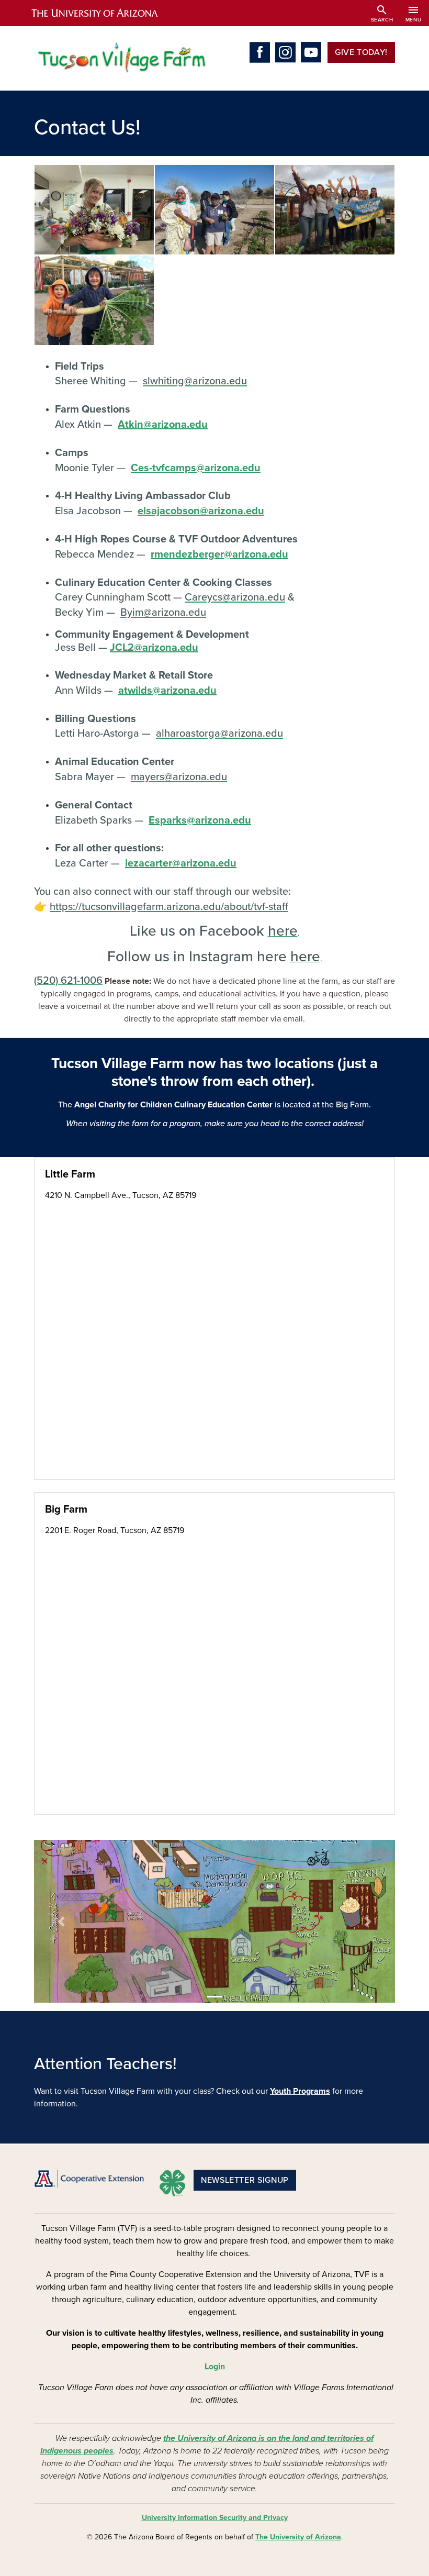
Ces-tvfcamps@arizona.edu (196, 468)
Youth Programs (300, 2091)
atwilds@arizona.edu (167, 691)
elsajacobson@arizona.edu (201, 511)
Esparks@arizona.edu (200, 820)
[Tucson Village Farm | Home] (120, 58)
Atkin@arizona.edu (163, 425)
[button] (94, 209)
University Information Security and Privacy (215, 2518)
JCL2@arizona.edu (154, 648)
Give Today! (361, 52)
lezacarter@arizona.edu (181, 863)
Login (215, 2367)
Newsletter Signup (245, 2180)
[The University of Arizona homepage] (104, 13)
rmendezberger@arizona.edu (219, 554)
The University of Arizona (298, 2537)
